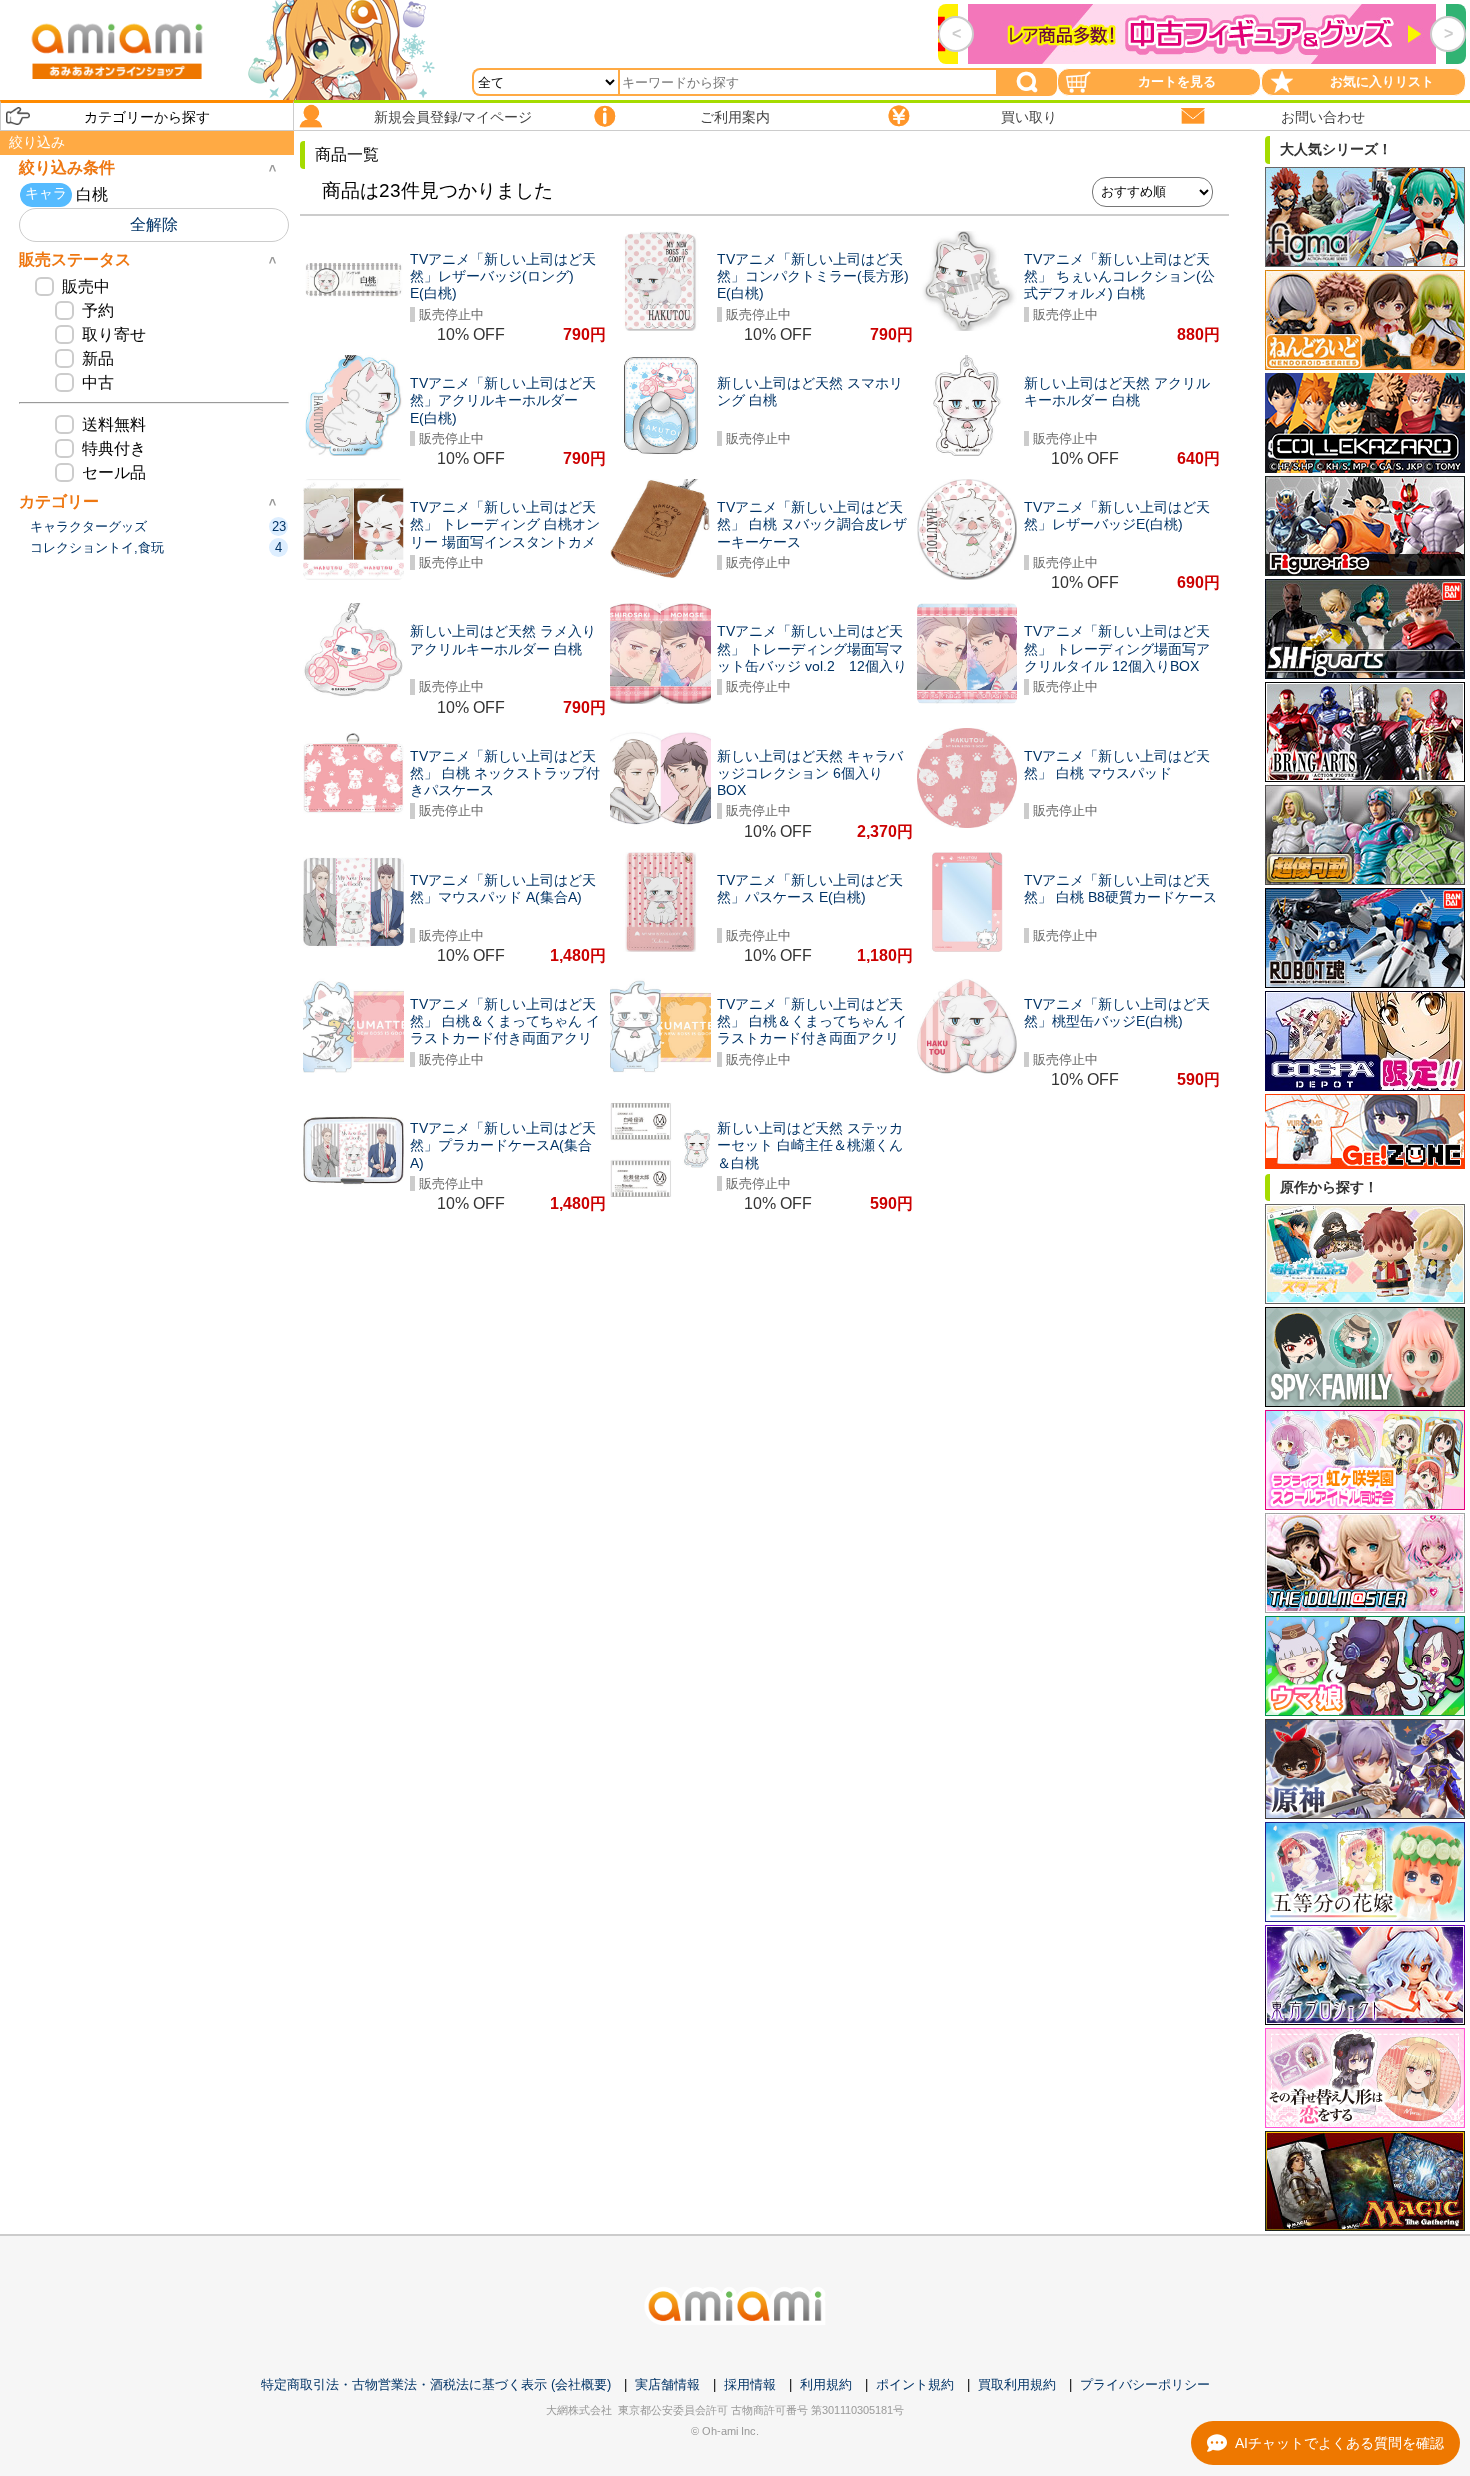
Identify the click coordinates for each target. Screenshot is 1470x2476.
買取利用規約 (1017, 2384)
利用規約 (826, 2384)
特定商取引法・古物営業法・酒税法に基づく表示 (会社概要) (436, 2384)
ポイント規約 (915, 2384)
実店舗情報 (667, 2384)
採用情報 (750, 2384)
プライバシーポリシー (1145, 2384)
